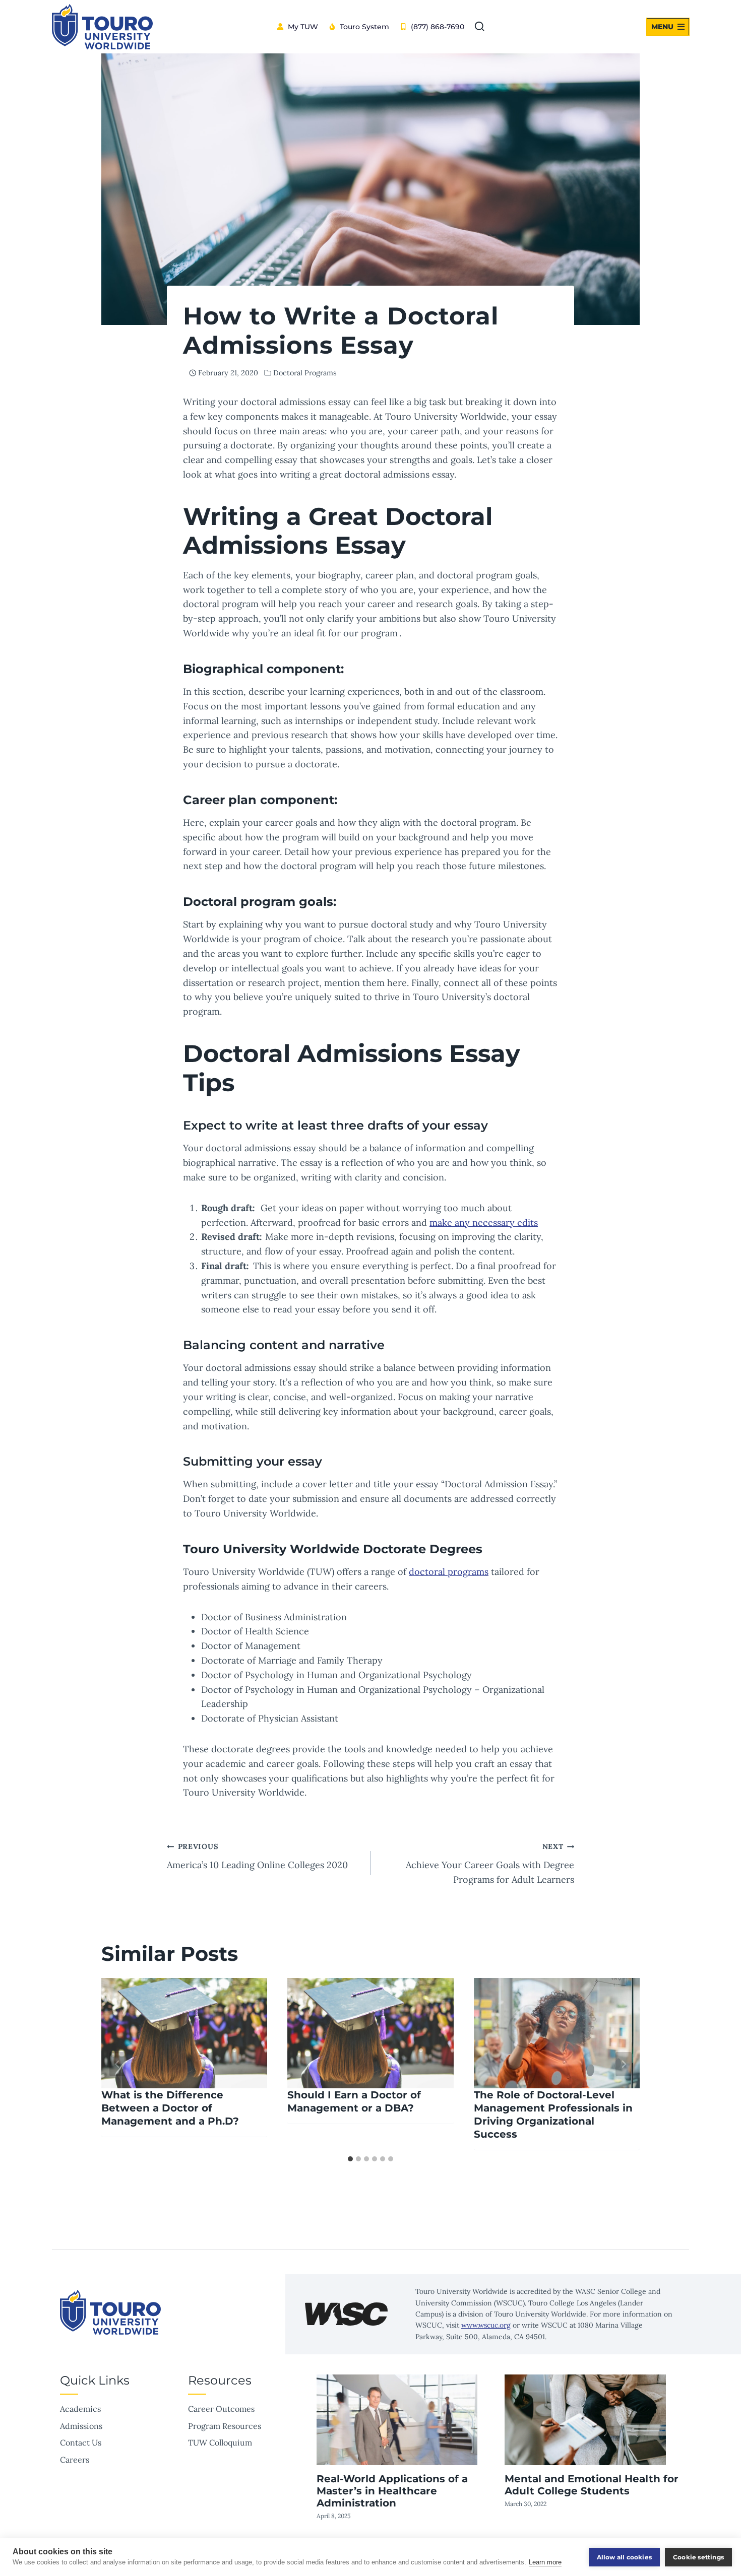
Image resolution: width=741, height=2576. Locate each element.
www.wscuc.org (486, 2325)
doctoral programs (449, 1572)
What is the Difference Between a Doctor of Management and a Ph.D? (170, 2108)
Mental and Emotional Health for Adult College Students (592, 2485)
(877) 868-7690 (438, 27)
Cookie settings (698, 2557)
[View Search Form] (479, 27)
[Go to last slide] (117, 2064)
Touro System (364, 27)
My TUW (303, 27)
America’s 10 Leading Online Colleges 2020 (257, 1856)
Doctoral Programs (305, 373)
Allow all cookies (624, 2557)
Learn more (545, 2562)
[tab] (350, 2159)
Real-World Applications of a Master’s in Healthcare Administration (392, 2491)
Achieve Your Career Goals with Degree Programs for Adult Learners (490, 1864)
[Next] (624, 2064)
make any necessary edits (484, 1223)
